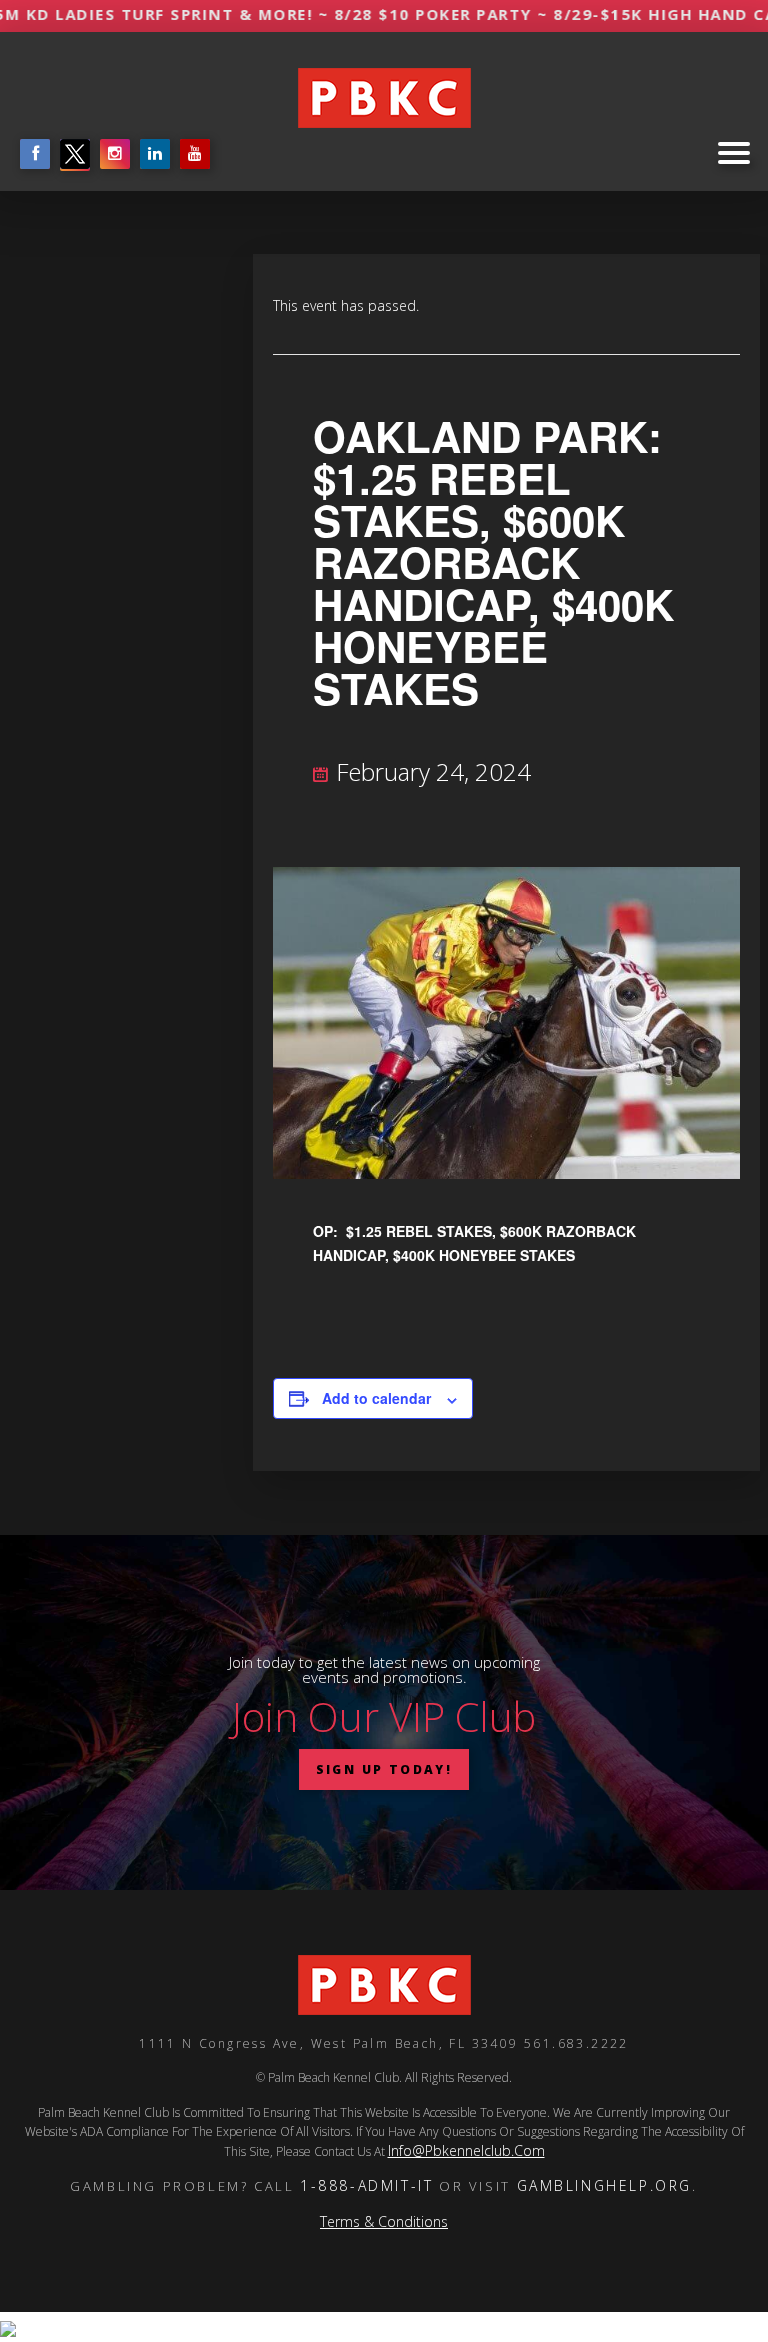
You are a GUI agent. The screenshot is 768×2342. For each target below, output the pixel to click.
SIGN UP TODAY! (384, 1769)
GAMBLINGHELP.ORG (605, 2185)
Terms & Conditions (384, 2221)
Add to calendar (376, 1398)
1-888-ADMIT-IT (366, 2185)
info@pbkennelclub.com (466, 2150)
